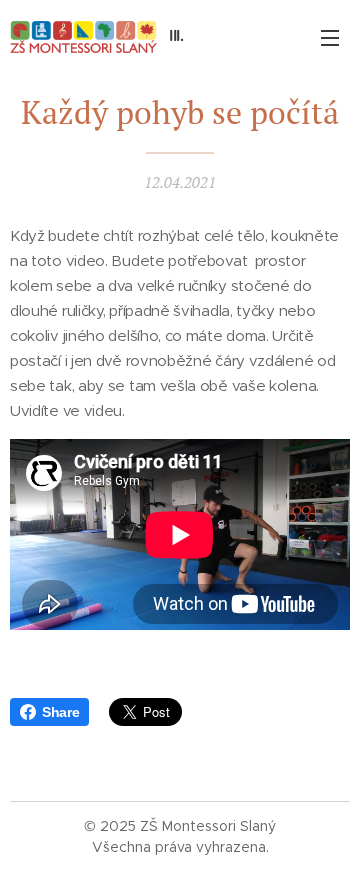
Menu (330, 37)
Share (60, 712)
